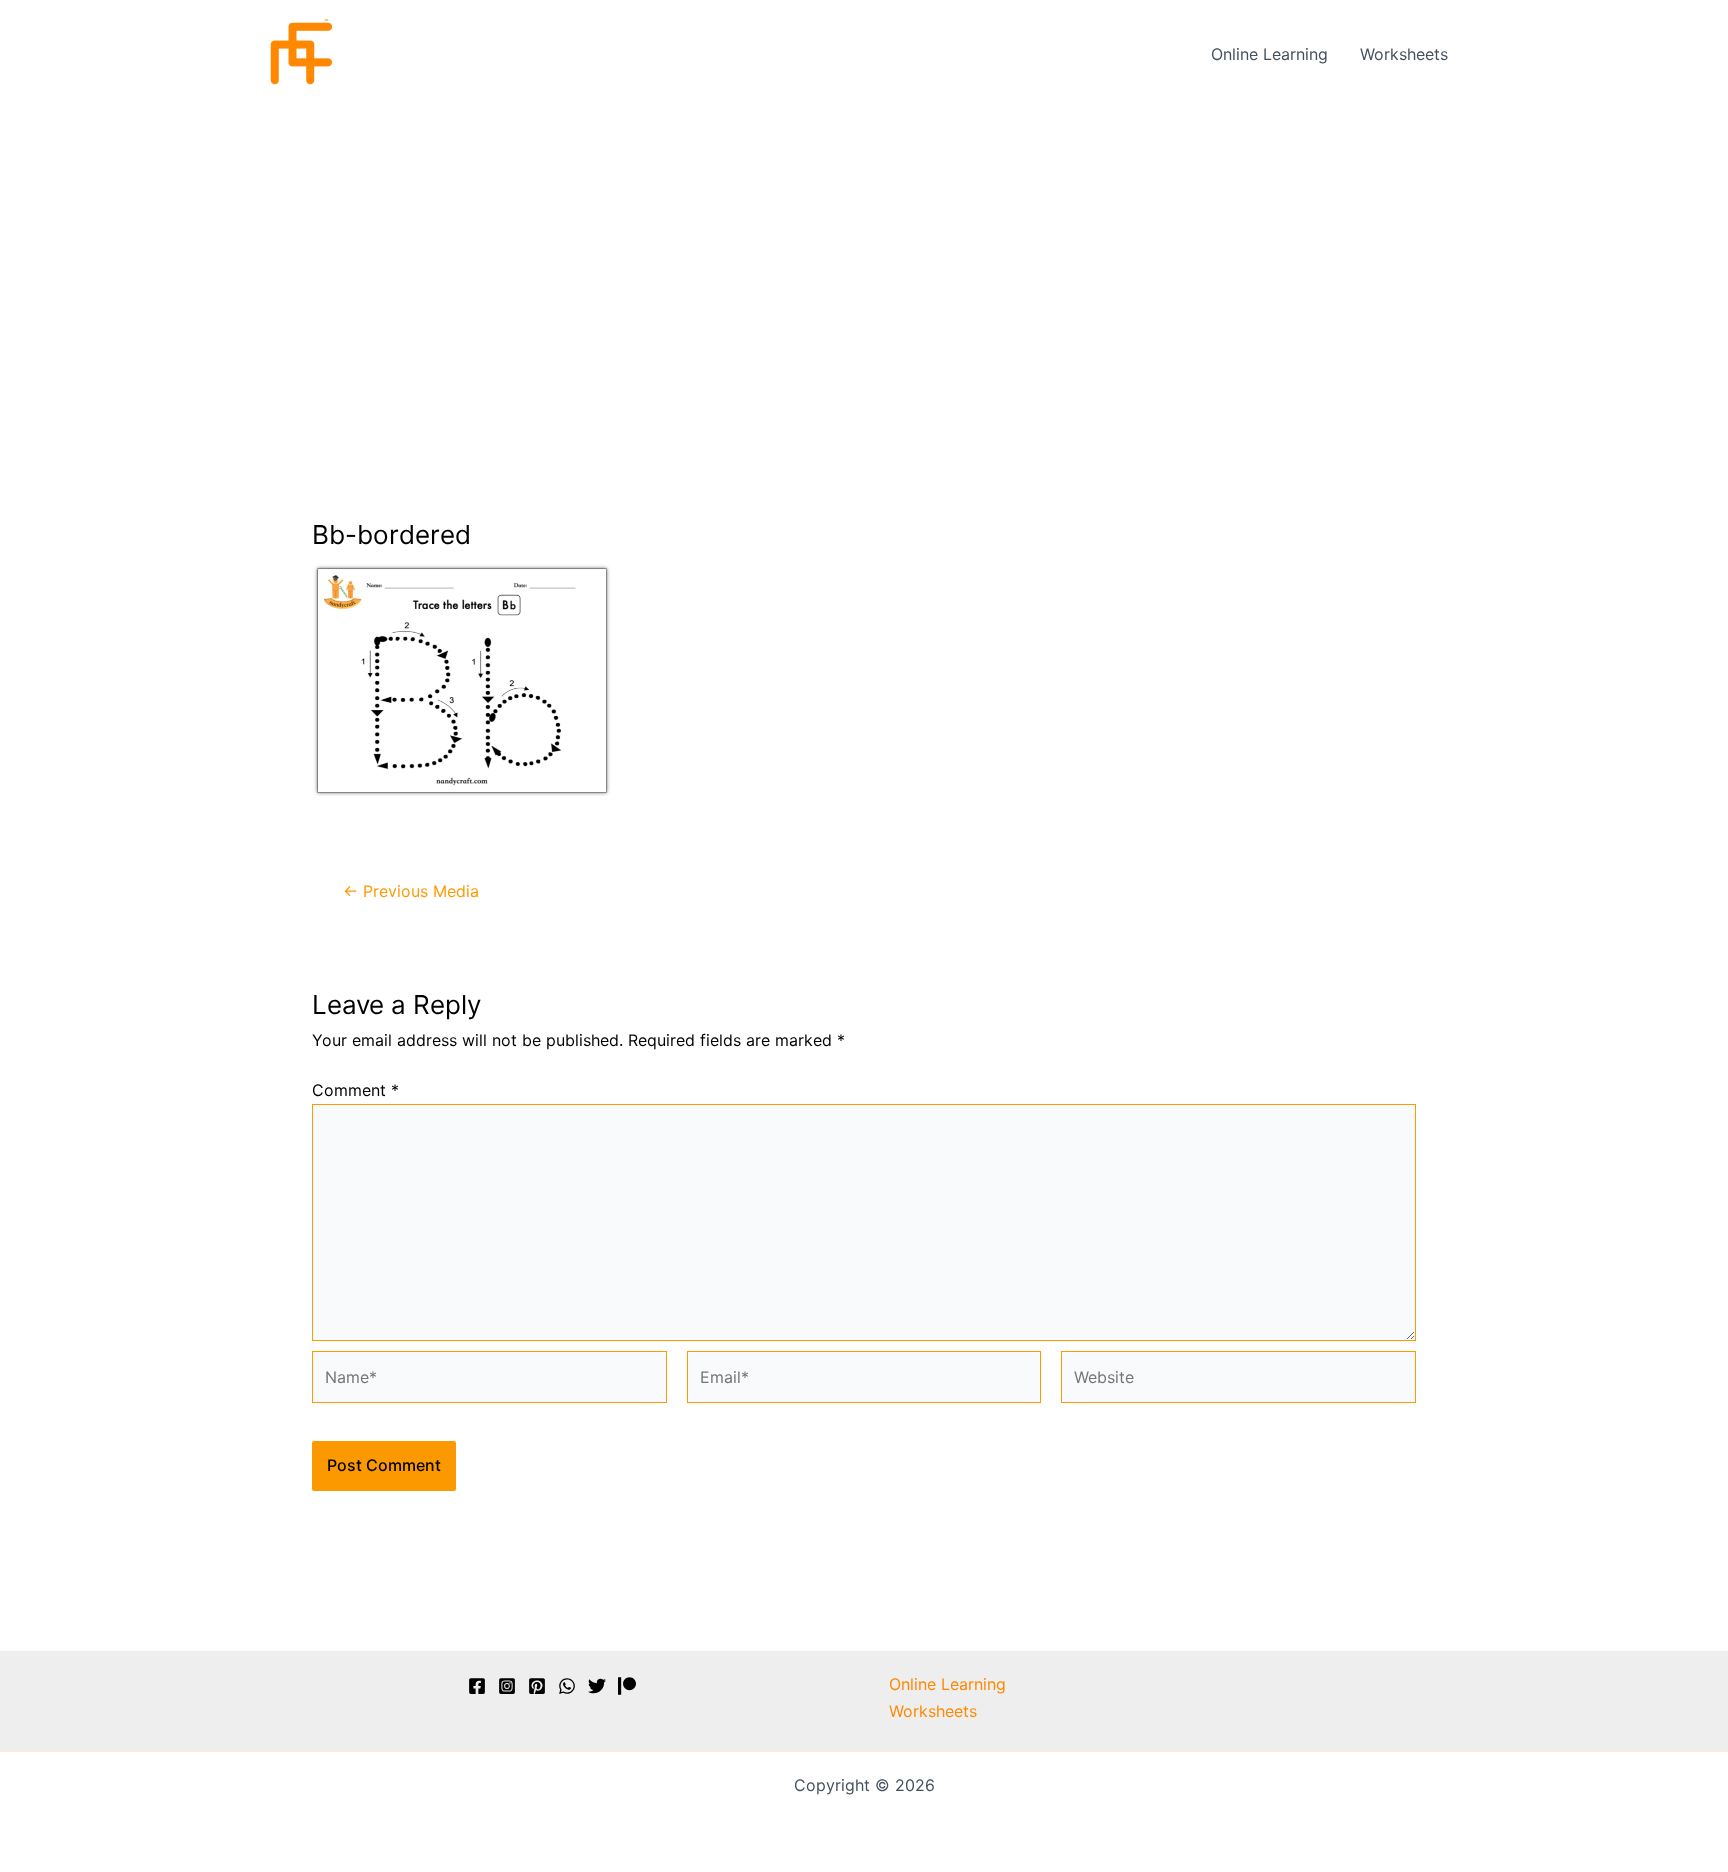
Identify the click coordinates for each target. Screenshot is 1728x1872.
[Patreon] (627, 1686)
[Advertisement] (864, 257)
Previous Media (411, 891)
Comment (355, 1090)
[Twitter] (597, 1686)
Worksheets (1404, 54)
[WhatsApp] (567, 1686)
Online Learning (1269, 54)
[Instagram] (507, 1686)
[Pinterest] (537, 1686)
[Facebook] (477, 1686)
